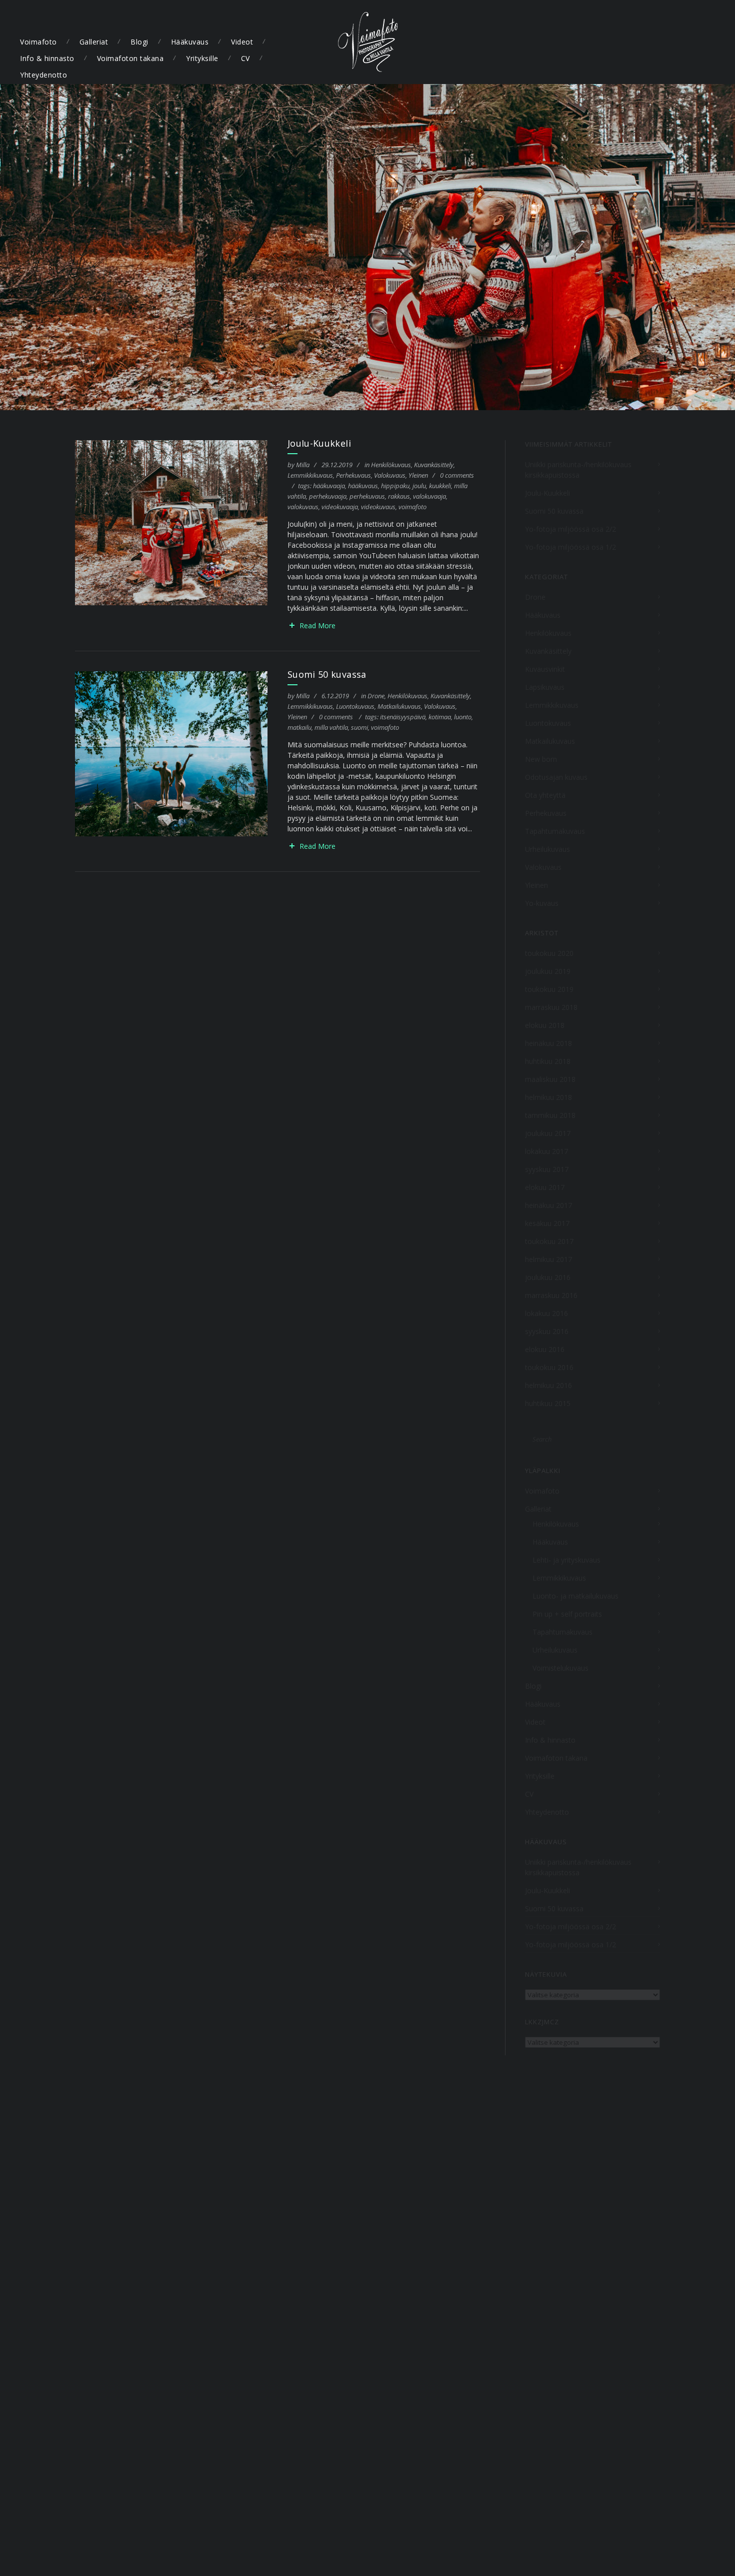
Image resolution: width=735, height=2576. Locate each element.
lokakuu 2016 (546, 1313)
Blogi (139, 42)
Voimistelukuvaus (560, 1668)
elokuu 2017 (545, 1187)
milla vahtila (331, 727)
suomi (359, 727)
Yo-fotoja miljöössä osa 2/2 (570, 529)
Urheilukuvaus (547, 849)
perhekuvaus (367, 496)
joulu (419, 486)
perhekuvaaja (328, 496)
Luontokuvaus (355, 706)
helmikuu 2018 (548, 1097)
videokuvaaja (340, 507)
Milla (303, 465)
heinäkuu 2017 (548, 1205)
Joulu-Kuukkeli (319, 443)
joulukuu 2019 (548, 971)
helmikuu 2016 (548, 1385)
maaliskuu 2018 (550, 1079)
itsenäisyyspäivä (403, 717)
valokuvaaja (429, 496)
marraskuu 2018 (551, 1007)
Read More (317, 625)
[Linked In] (712, 42)
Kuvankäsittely (434, 465)
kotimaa (440, 717)
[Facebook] (636, 42)
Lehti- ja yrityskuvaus (566, 1560)
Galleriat (94, 42)
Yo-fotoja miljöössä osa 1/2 (570, 547)
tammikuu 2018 (550, 1115)
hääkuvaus (363, 486)
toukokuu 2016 (549, 1367)
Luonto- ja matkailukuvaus (575, 1596)
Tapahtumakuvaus (555, 831)
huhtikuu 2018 (548, 1061)
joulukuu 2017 (548, 1133)
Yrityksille (202, 58)
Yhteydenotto (43, 75)
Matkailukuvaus (399, 706)
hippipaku (395, 486)
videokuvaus (378, 507)
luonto (463, 717)
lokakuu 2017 (546, 1151)
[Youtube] (693, 42)
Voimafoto (38, 42)
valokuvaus (303, 507)
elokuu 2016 (545, 1349)
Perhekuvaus (353, 475)
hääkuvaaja (329, 486)
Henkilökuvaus (391, 465)
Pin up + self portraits (567, 1614)
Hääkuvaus (190, 42)
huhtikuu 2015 (548, 1403)
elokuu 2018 (545, 1025)
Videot (242, 42)
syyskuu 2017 (547, 1169)
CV (245, 58)
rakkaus (399, 496)
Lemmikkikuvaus (310, 475)
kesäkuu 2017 (547, 1223)
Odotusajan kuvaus (556, 777)
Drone (376, 696)
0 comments (457, 475)
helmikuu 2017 (548, 1259)
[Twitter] (655, 42)
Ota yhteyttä (545, 795)
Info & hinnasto (47, 58)
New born (541, 759)
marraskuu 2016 (551, 1295)
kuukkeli (440, 486)
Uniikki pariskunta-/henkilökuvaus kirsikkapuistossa (578, 470)
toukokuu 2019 (549, 989)
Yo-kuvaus (542, 903)
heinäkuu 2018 (548, 1043)
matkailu (299, 727)
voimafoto (412, 507)
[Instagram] (674, 42)
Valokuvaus (390, 475)
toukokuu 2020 (549, 953)
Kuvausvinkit (545, 669)
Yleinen (418, 475)
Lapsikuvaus (545, 687)
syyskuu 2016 (547, 1331)
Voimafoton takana (130, 58)
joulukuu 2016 (548, 1277)
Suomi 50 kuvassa (327, 674)
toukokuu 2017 (549, 1241)
